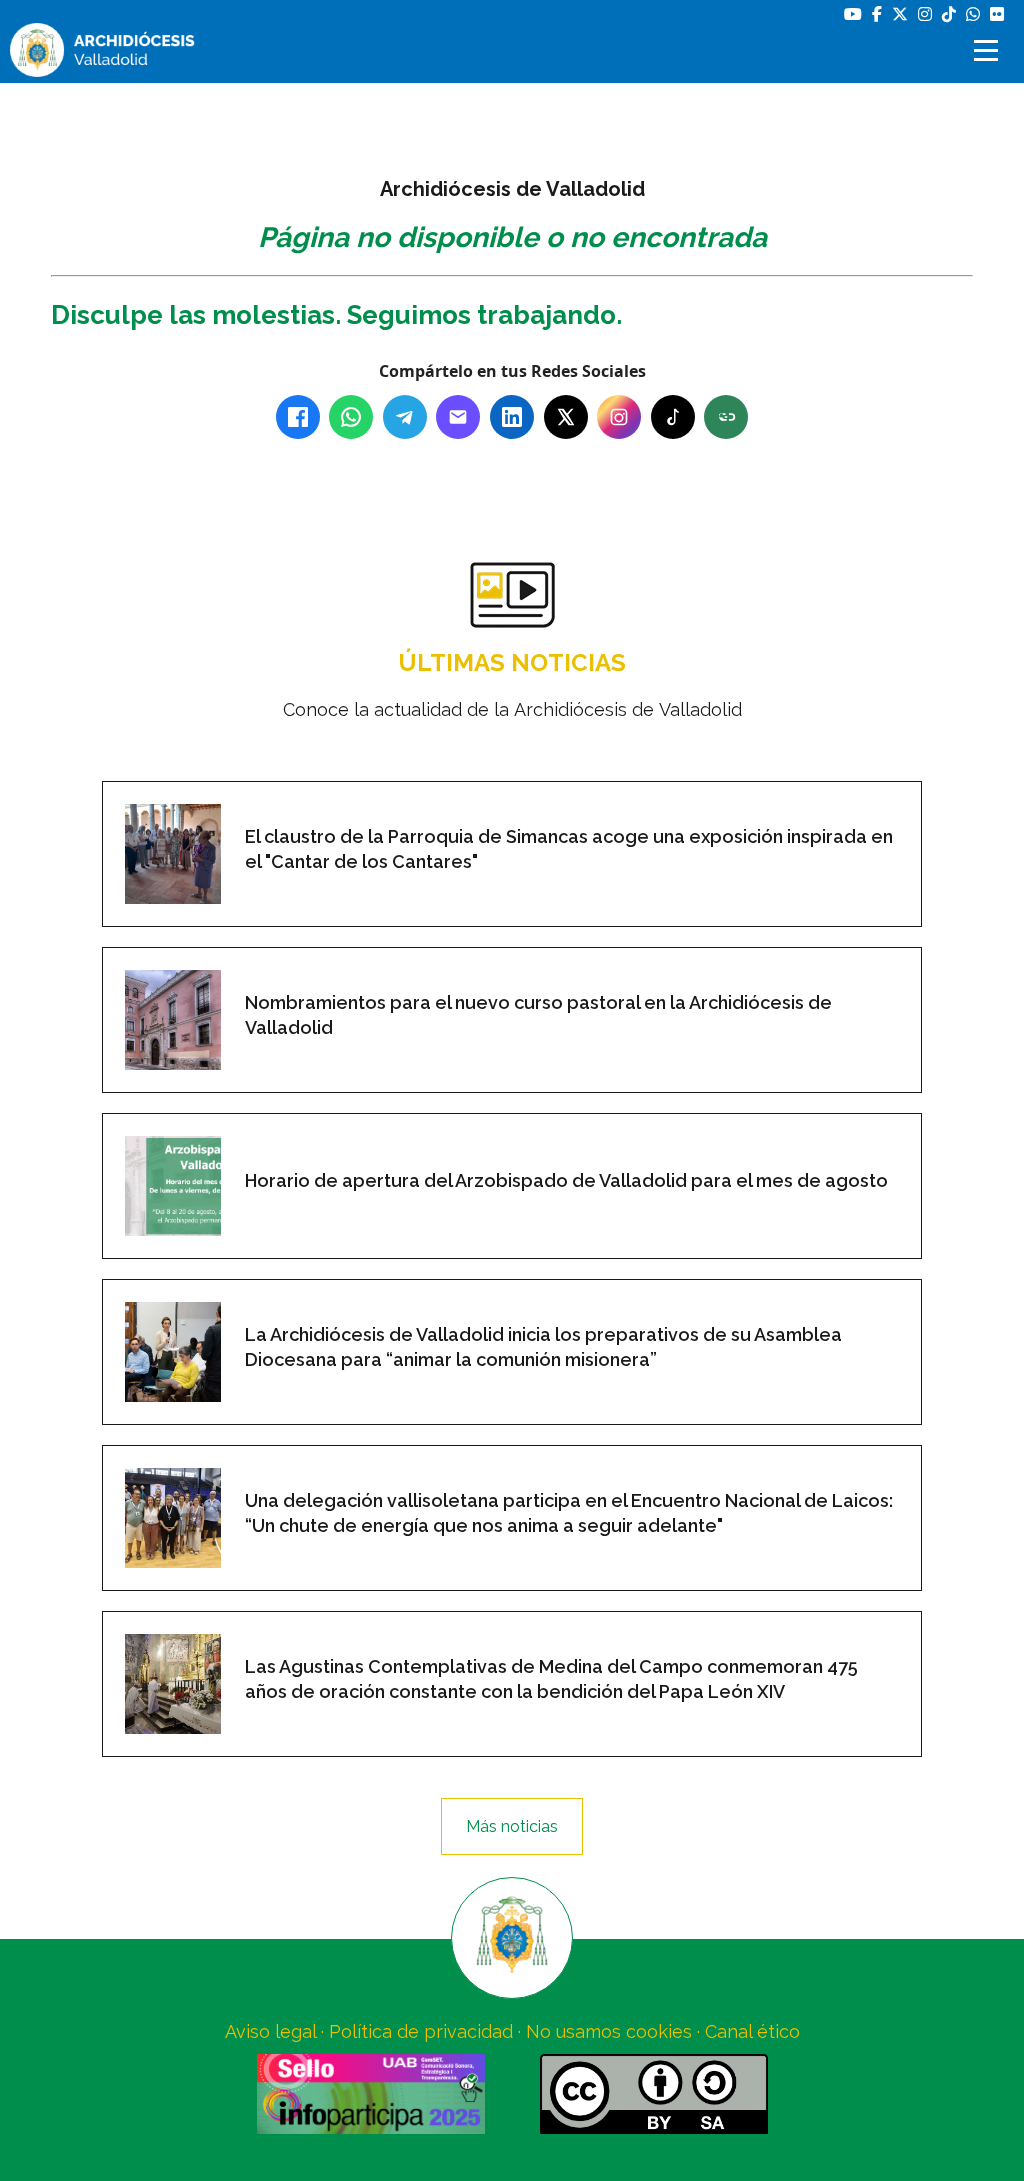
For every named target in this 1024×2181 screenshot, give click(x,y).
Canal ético (752, 2031)
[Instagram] (619, 417)
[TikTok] (673, 417)
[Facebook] (298, 417)
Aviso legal (270, 2031)
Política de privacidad (421, 2031)
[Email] (458, 417)
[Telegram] (405, 417)
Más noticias (512, 1826)
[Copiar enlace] (726, 417)
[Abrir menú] (989, 50)
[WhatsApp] (351, 417)
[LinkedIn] (512, 417)
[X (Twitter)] (566, 417)
